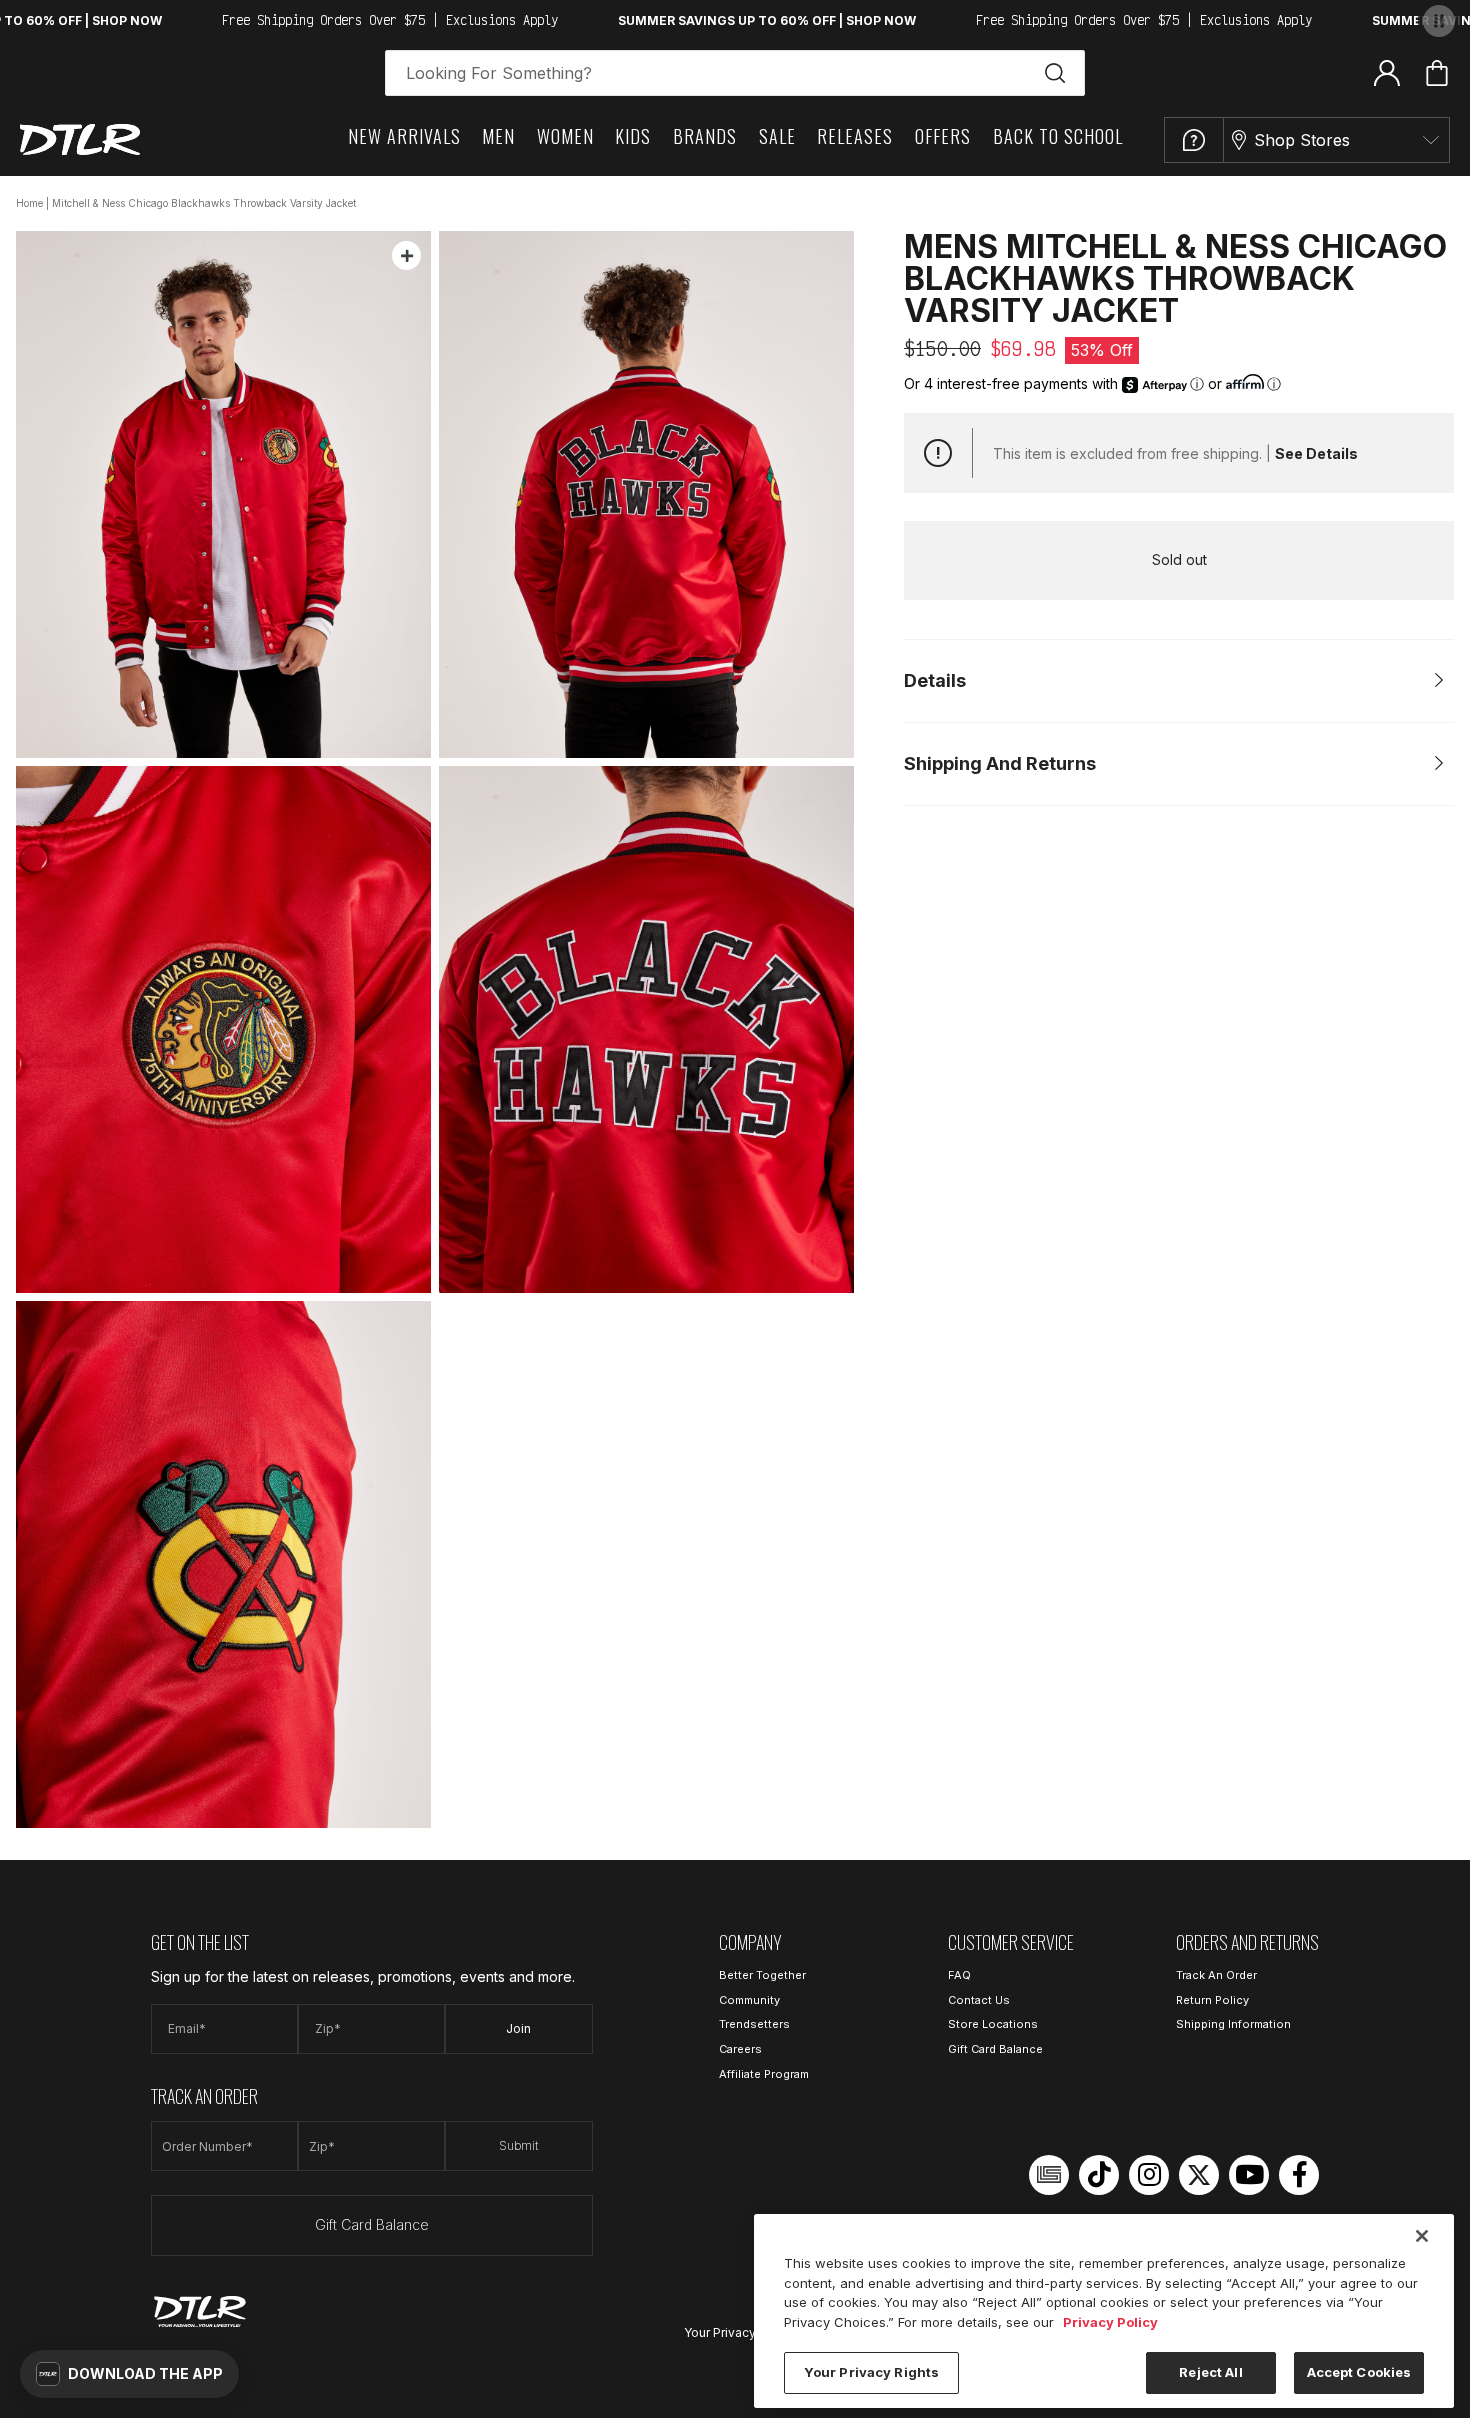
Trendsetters (754, 2024)
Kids (633, 136)
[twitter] (1199, 2175)
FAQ (959, 1975)
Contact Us (979, 2000)
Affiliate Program (764, 2074)
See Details (1316, 453)
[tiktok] (1099, 2175)
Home (29, 203)
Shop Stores (1302, 140)
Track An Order (1216, 1975)
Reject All (1210, 2372)
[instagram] (1149, 2175)
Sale (777, 136)
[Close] (1422, 2236)
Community (749, 2000)
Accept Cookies (1359, 2372)
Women (565, 136)
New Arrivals (404, 136)
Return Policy (1212, 2000)
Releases (855, 136)
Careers (740, 2049)
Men (498, 136)
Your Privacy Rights (740, 2332)
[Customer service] (1194, 140)
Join (518, 2028)
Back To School (1058, 136)
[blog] (1049, 2175)
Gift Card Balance (372, 2224)
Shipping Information (1233, 2024)
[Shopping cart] (1437, 73)
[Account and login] (1387, 72)
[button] (129, 2374)
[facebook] (1299, 2175)
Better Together (762, 1975)
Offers (943, 136)
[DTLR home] (80, 139)
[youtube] (1249, 2175)
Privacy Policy (1110, 2322)
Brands (705, 136)
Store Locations (993, 2024)
